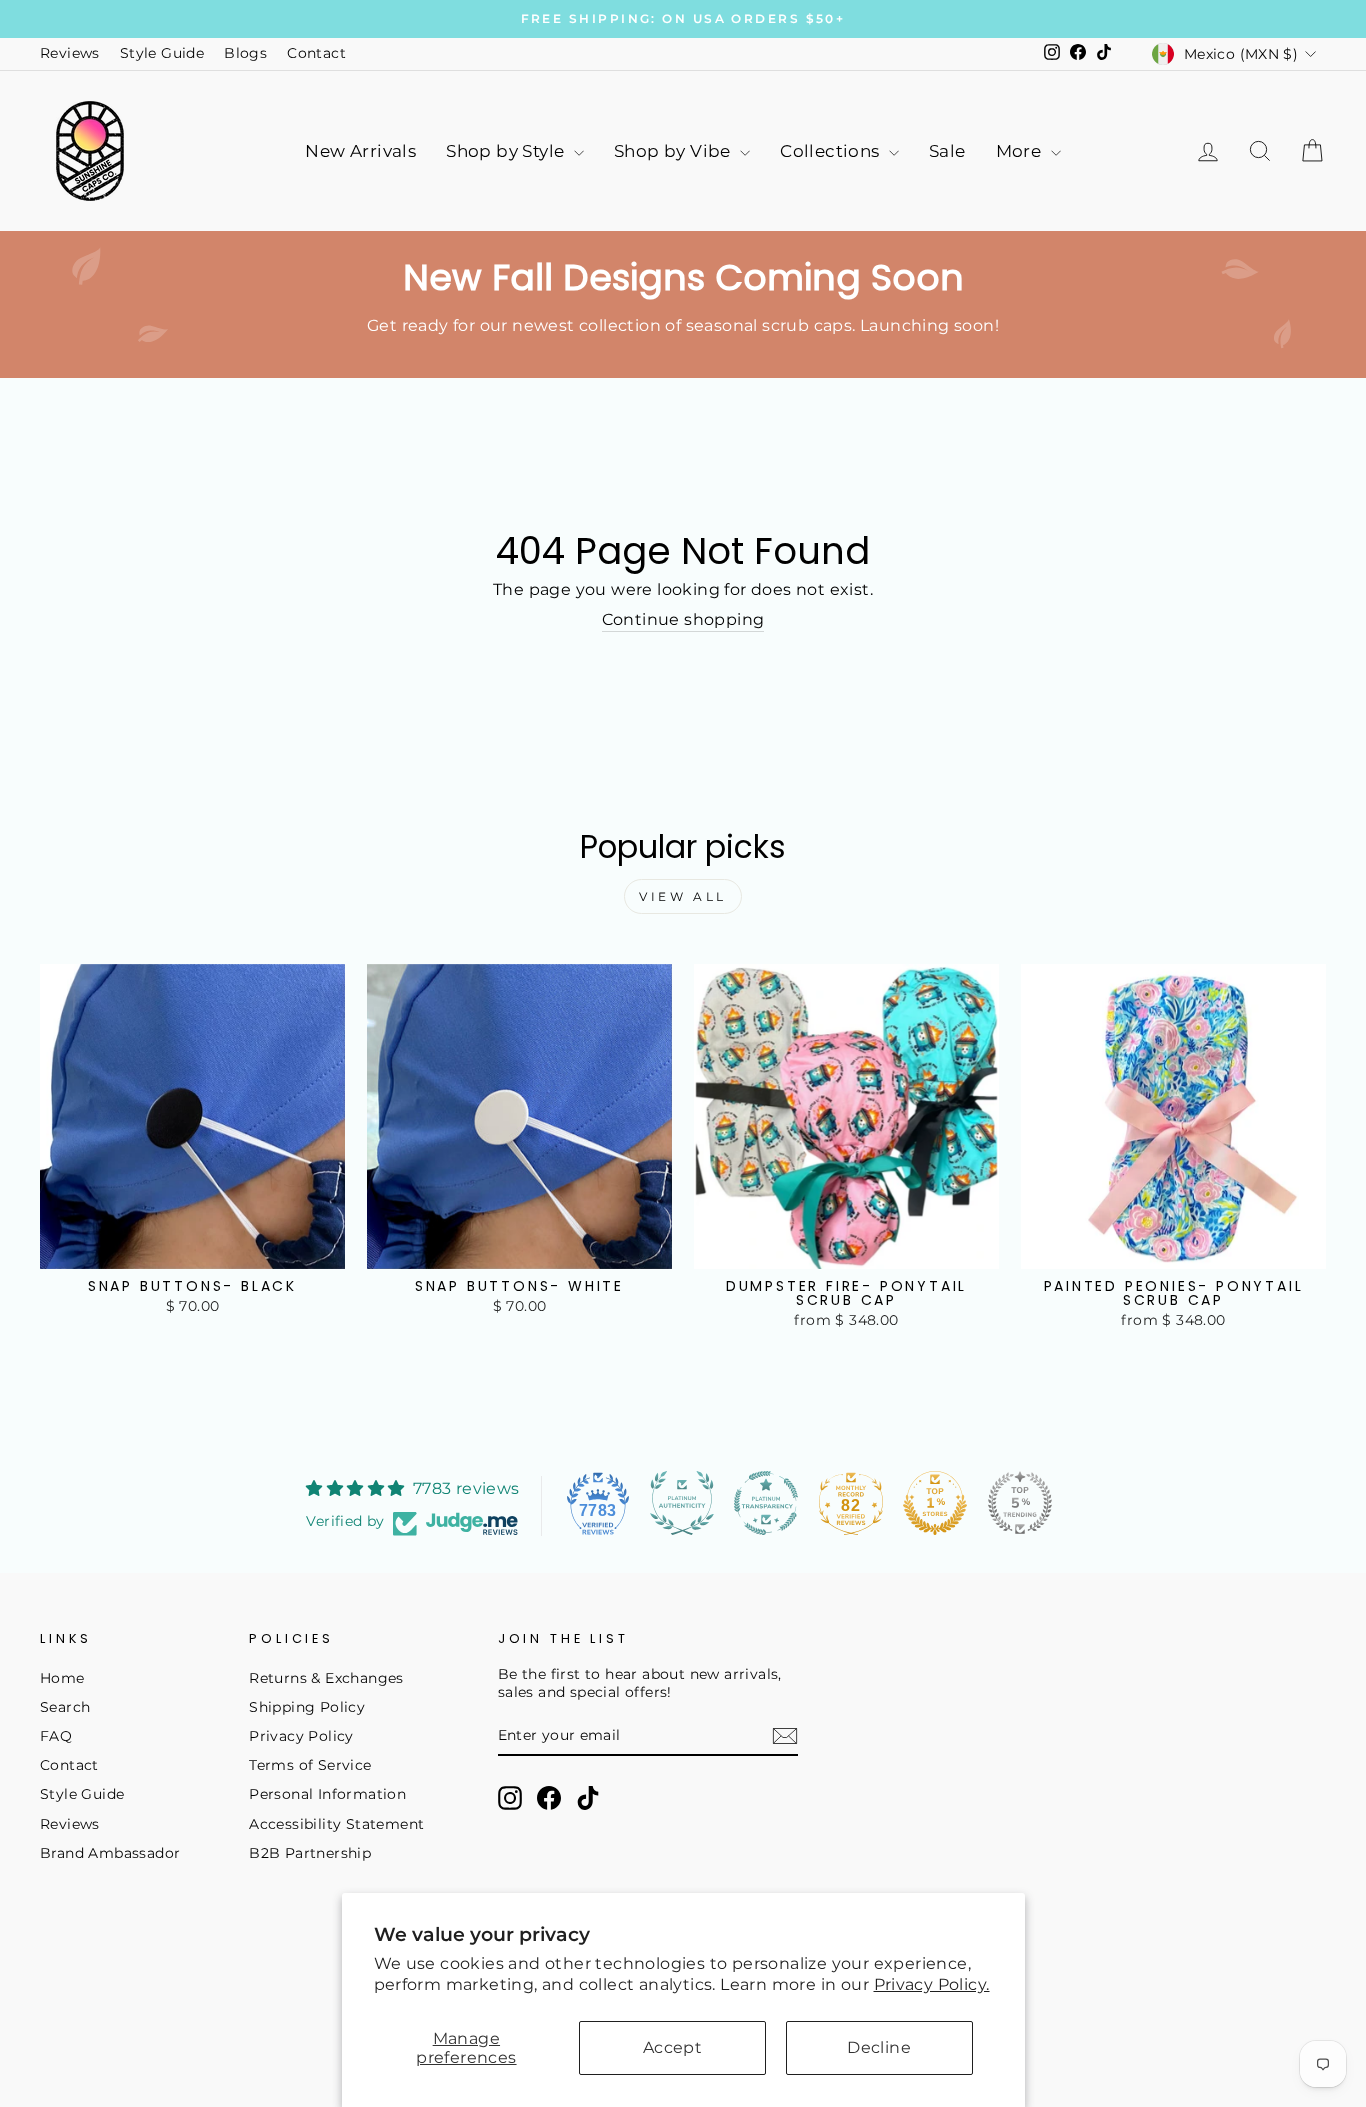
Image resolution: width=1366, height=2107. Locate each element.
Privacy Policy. (932, 1984)
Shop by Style (507, 151)
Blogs (245, 53)
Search (65, 1707)
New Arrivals (360, 151)
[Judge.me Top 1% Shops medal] (935, 1503)
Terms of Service (310, 1765)
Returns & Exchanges (326, 1678)
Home (62, 1678)
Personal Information (327, 1794)
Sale (947, 151)
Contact (316, 53)
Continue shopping (683, 619)
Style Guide (162, 53)
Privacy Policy (301, 1736)
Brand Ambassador (110, 1853)
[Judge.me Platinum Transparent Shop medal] (766, 1503)
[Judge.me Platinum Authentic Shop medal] (682, 1503)
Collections (832, 151)
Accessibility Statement (336, 1824)
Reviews (70, 53)
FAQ (56, 1736)
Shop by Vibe (674, 151)
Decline (879, 2047)
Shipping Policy (307, 1707)
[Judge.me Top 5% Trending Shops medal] (1020, 1503)
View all (683, 896)
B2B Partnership (310, 1853)
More (1021, 151)
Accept (672, 2047)
